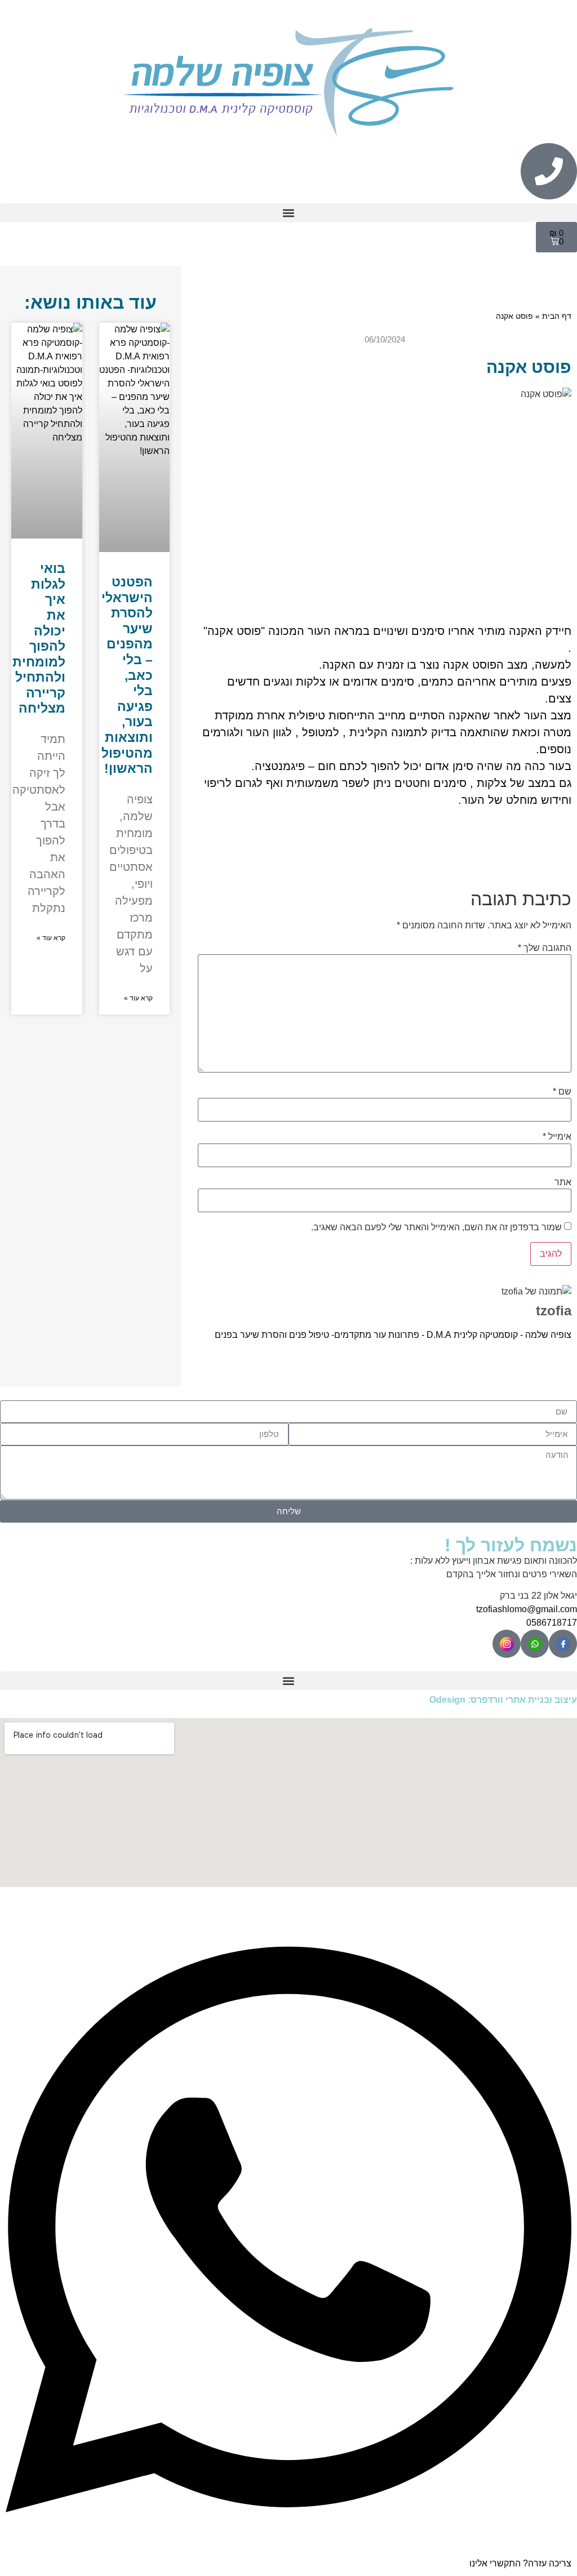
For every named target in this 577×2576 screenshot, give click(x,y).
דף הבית (557, 316)
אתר (563, 1182)
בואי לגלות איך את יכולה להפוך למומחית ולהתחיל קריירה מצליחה (39, 638)
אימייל (557, 1137)
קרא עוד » (138, 998)
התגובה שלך (545, 948)
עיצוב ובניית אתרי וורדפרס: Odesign (503, 1700)
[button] (288, 213)
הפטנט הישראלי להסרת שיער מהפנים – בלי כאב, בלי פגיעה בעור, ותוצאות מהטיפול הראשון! (127, 675)
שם (562, 1092)
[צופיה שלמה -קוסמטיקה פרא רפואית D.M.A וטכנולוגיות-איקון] (563, 1644)
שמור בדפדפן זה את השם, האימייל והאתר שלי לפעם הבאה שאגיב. (436, 1227)
